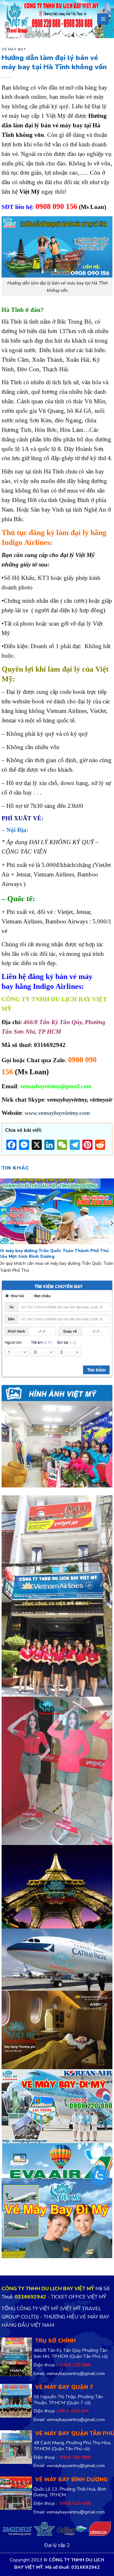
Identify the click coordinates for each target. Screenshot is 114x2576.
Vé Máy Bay (14, 49)
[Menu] (103, 19)
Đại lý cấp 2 (57, 2546)
